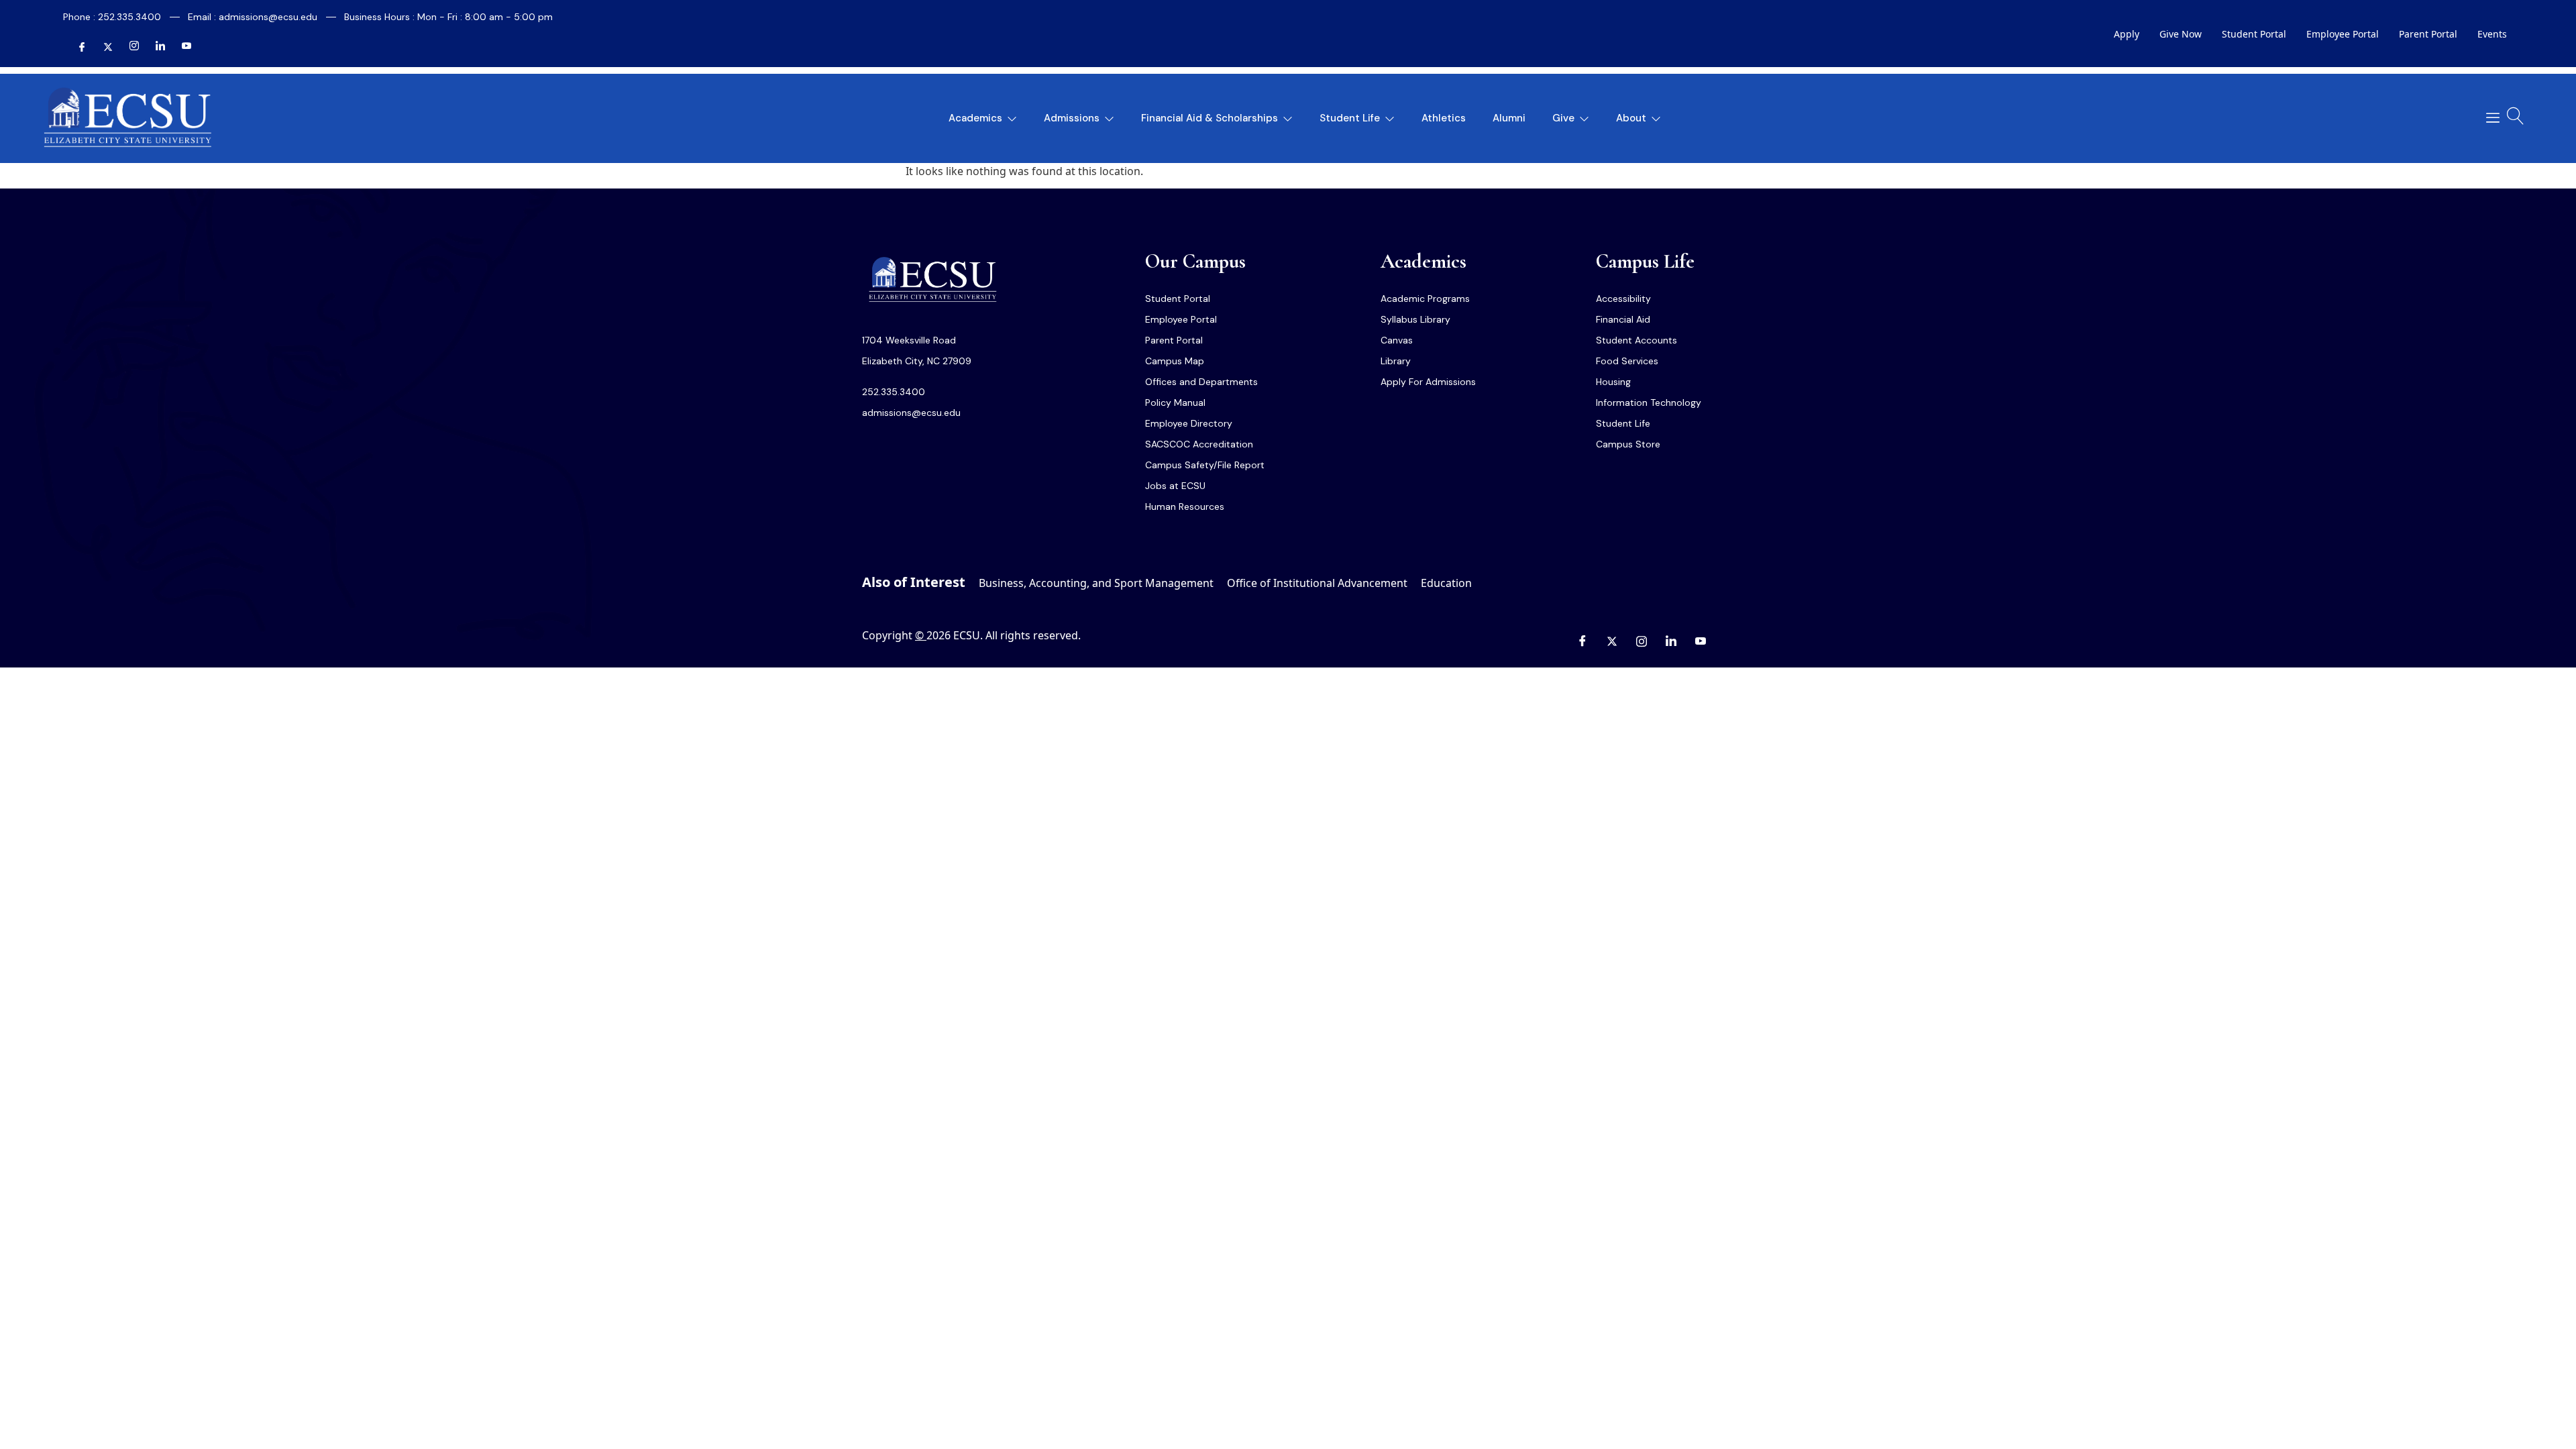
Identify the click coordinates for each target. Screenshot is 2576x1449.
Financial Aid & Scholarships (1210, 118)
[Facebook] (76, 48)
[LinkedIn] (155, 48)
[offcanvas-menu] (2488, 118)
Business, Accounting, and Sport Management (1096, 583)
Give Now (2181, 34)
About (1631, 118)
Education (1446, 583)
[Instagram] (129, 48)
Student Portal (2254, 34)
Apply (2127, 34)
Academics (975, 118)
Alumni (1509, 118)
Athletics (1444, 118)
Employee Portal (2343, 34)
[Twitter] (103, 48)
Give (1563, 118)
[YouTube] (181, 48)
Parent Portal (2428, 34)
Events (2492, 34)
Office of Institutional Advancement (1317, 583)
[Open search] (2516, 116)
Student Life (1350, 118)
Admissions (1072, 118)
